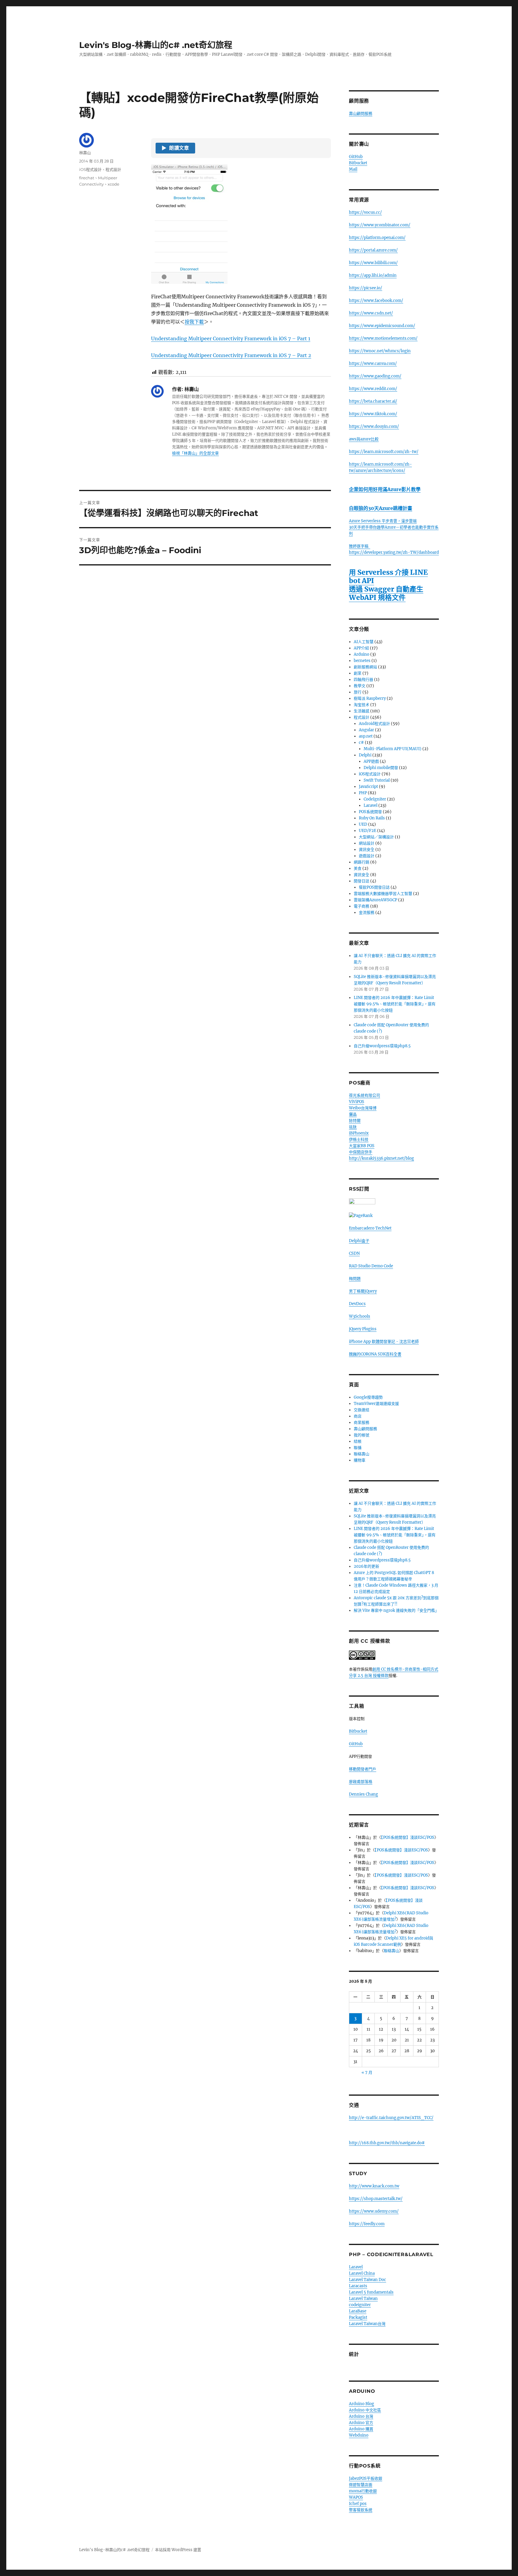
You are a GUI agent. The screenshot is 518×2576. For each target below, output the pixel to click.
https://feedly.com (367, 2224)
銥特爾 (355, 1121)
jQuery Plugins (363, 1329)
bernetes (362, 661)
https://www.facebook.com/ (376, 301)
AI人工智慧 (364, 642)
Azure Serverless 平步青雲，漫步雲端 (383, 521)
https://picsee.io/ (366, 288)
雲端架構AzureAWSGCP (375, 900)
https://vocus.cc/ (365, 212)
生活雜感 (362, 711)
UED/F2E (368, 831)
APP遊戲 (371, 761)
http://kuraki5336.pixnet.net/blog (381, 1158)
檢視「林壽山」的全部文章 (195, 453)
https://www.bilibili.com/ (373, 263)
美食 (358, 868)
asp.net (366, 736)
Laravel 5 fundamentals (371, 2292)
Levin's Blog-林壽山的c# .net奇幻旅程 (156, 45)
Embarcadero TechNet (370, 1228)
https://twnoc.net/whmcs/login (380, 351)
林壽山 (85, 153)
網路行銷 (362, 862)
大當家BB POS (362, 1146)
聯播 (358, 1448)
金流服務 (367, 912)
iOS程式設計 (90, 169)
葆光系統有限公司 (365, 1095)
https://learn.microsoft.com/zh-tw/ (384, 452)
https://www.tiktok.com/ (373, 414)
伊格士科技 (359, 1139)
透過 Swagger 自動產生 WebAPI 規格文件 (386, 593)
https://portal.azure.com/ (373, 250)
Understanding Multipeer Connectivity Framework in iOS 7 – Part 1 (231, 338)
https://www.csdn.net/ (371, 313)
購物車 (360, 1460)
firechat (87, 178)
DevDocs (357, 1304)
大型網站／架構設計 (376, 837)
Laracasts (358, 2286)
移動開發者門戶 (363, 1769)
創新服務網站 (365, 667)
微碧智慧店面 (361, 2485)
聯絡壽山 (362, 1454)
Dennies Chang (363, 1794)
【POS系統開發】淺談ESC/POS (408, 1837)
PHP (363, 793)
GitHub (356, 157)
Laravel (371, 805)
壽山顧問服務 (361, 113)
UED (363, 824)
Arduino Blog (362, 2404)
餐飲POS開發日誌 (374, 887)
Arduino (362, 654)
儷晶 (353, 1114)
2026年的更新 (366, 1566)
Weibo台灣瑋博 (363, 1108)
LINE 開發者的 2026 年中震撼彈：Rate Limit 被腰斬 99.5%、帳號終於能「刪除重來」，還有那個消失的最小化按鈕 (395, 1004)
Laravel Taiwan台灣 (367, 2324)
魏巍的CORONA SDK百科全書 (375, 1354)
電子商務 (362, 906)
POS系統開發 (370, 812)
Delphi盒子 (359, 1241)
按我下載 (194, 322)
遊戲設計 (367, 856)
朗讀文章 (175, 148)
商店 (358, 1416)
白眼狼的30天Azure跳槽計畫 (381, 508)
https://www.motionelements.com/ (383, 338)
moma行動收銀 (363, 2491)
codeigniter (360, 2305)
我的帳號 (362, 1435)
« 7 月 (367, 2072)
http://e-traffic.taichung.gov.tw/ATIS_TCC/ (391, 2118)
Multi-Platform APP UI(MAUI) (393, 749)
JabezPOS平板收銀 (366, 2478)
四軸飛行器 (363, 680)
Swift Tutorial (377, 780)
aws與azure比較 (364, 439)
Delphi (365, 755)
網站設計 (367, 843)
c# (361, 742)
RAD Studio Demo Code (371, 1266)
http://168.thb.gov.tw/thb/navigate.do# (387, 2143)
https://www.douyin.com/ (374, 426)
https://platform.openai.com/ (377, 238)
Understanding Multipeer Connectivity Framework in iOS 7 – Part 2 (231, 355)
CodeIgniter (375, 799)
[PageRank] (394, 1216)
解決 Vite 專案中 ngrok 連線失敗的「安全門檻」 (396, 1610)
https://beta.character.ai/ (373, 401)
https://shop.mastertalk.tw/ (376, 2199)
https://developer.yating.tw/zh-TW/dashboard (394, 552)
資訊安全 (367, 850)
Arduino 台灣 (361, 2416)
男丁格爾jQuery (363, 1291)
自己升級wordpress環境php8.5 (382, 1046)
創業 (358, 673)
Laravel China (362, 2273)
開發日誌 (362, 881)
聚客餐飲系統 (361, 2510)
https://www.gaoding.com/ (375, 376)
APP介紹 (361, 648)
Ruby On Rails (372, 818)
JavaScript (368, 787)
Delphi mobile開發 (381, 768)
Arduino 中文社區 (365, 2410)
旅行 (358, 692)
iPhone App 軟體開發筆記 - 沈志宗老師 (384, 1342)
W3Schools (360, 1316)
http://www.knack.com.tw (374, 2186)
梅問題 (355, 1279)
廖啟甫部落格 (361, 1782)
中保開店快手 (361, 1152)
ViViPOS (357, 1102)
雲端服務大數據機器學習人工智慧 (383, 894)
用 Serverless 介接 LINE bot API (388, 576)
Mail (353, 169)
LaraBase (358, 2311)
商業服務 (362, 1422)
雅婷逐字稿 (360, 546)
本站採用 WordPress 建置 (178, 2550)
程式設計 (113, 169)
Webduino (359, 2435)
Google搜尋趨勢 (368, 1397)
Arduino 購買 (361, 2429)
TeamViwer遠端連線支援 (376, 1404)
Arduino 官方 (361, 2423)
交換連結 (362, 1410)
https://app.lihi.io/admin (373, 275)
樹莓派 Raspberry (370, 698)
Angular (366, 730)
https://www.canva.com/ (373, 364)
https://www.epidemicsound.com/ (382, 326)
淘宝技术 (362, 705)
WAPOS (356, 2497)
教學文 (360, 686)
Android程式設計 (374, 724)
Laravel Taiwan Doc (368, 2280)
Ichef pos (358, 2504)
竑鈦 (353, 1127)
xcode (113, 184)
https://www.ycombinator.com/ (380, 225)
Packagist (358, 2317)
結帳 (358, 1441)
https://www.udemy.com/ (374, 2211)
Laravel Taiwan (363, 2299)
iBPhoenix (359, 1133)
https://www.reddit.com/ (373, 389)
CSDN (354, 1253)
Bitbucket (358, 163)
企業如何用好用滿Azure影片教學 (385, 489)
